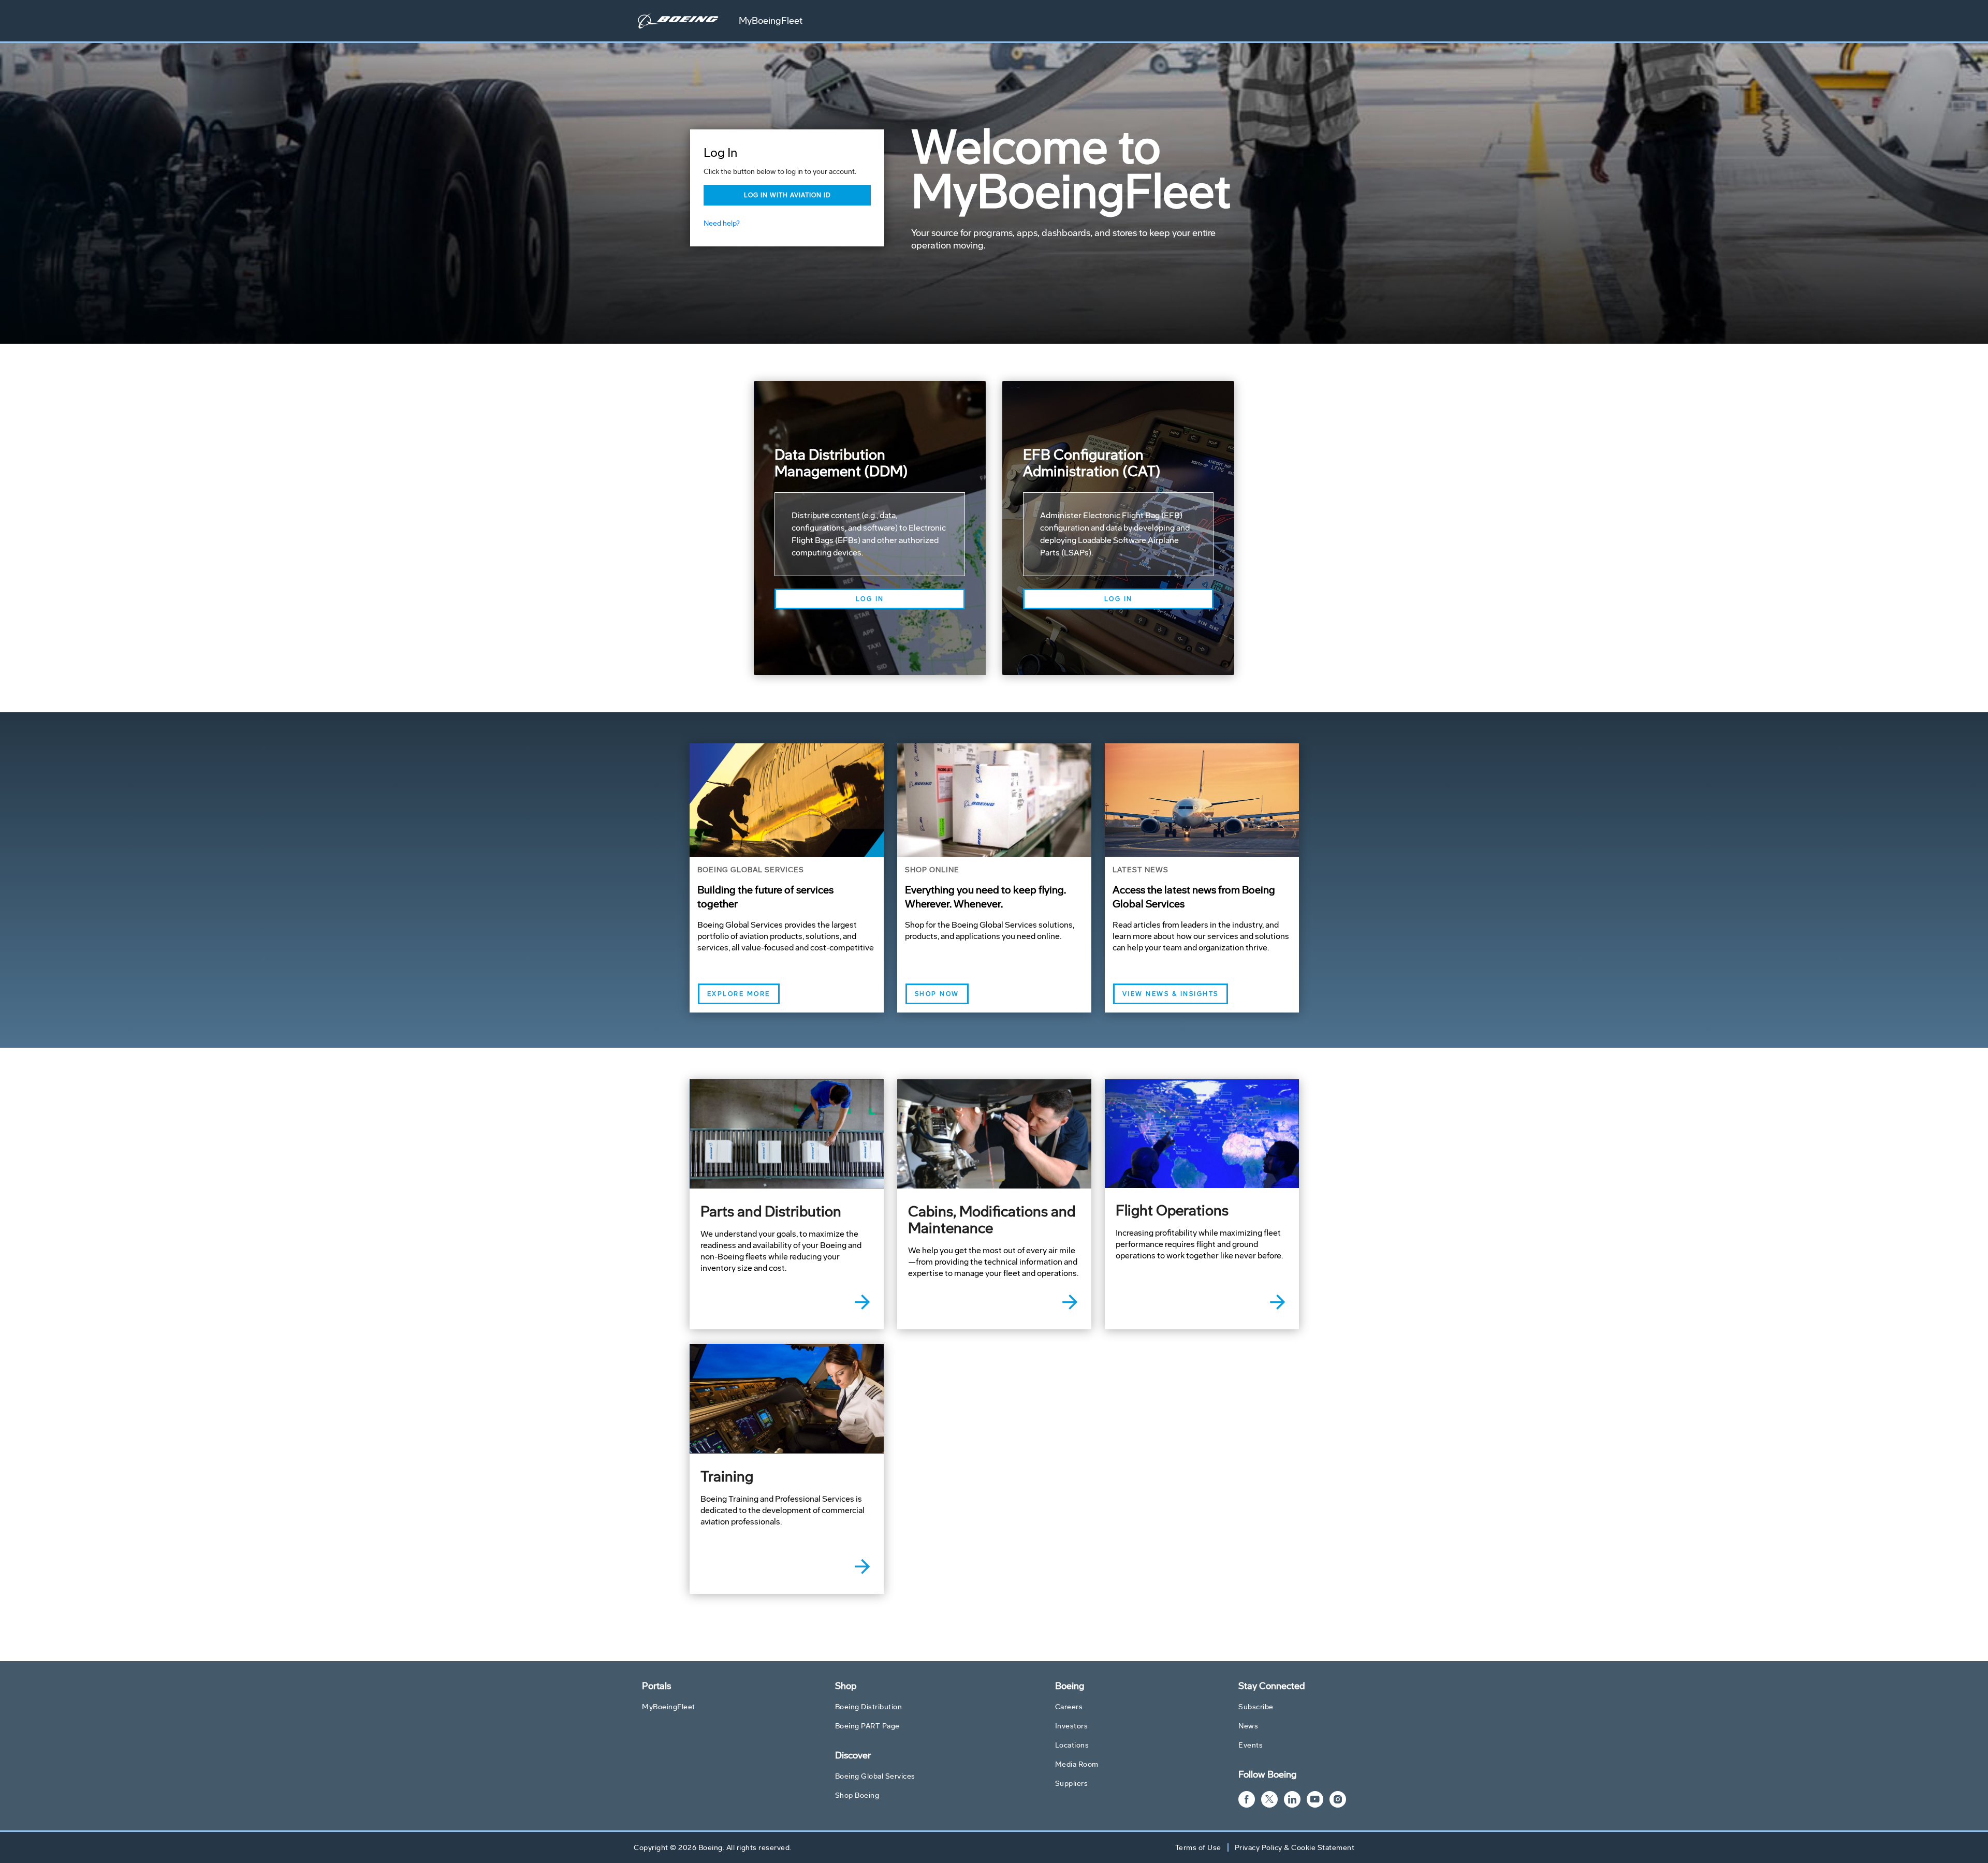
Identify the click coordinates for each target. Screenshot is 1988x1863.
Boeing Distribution (869, 1707)
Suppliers (1072, 1784)
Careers (1069, 1707)
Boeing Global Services (875, 1776)
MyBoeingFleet (771, 21)
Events (1251, 1745)
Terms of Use (1198, 1848)
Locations (1072, 1745)
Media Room (1077, 1764)
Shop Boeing (857, 1795)
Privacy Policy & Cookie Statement (1295, 1848)
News (1248, 1726)
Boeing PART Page (867, 1726)
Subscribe (1256, 1707)
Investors (1072, 1726)
